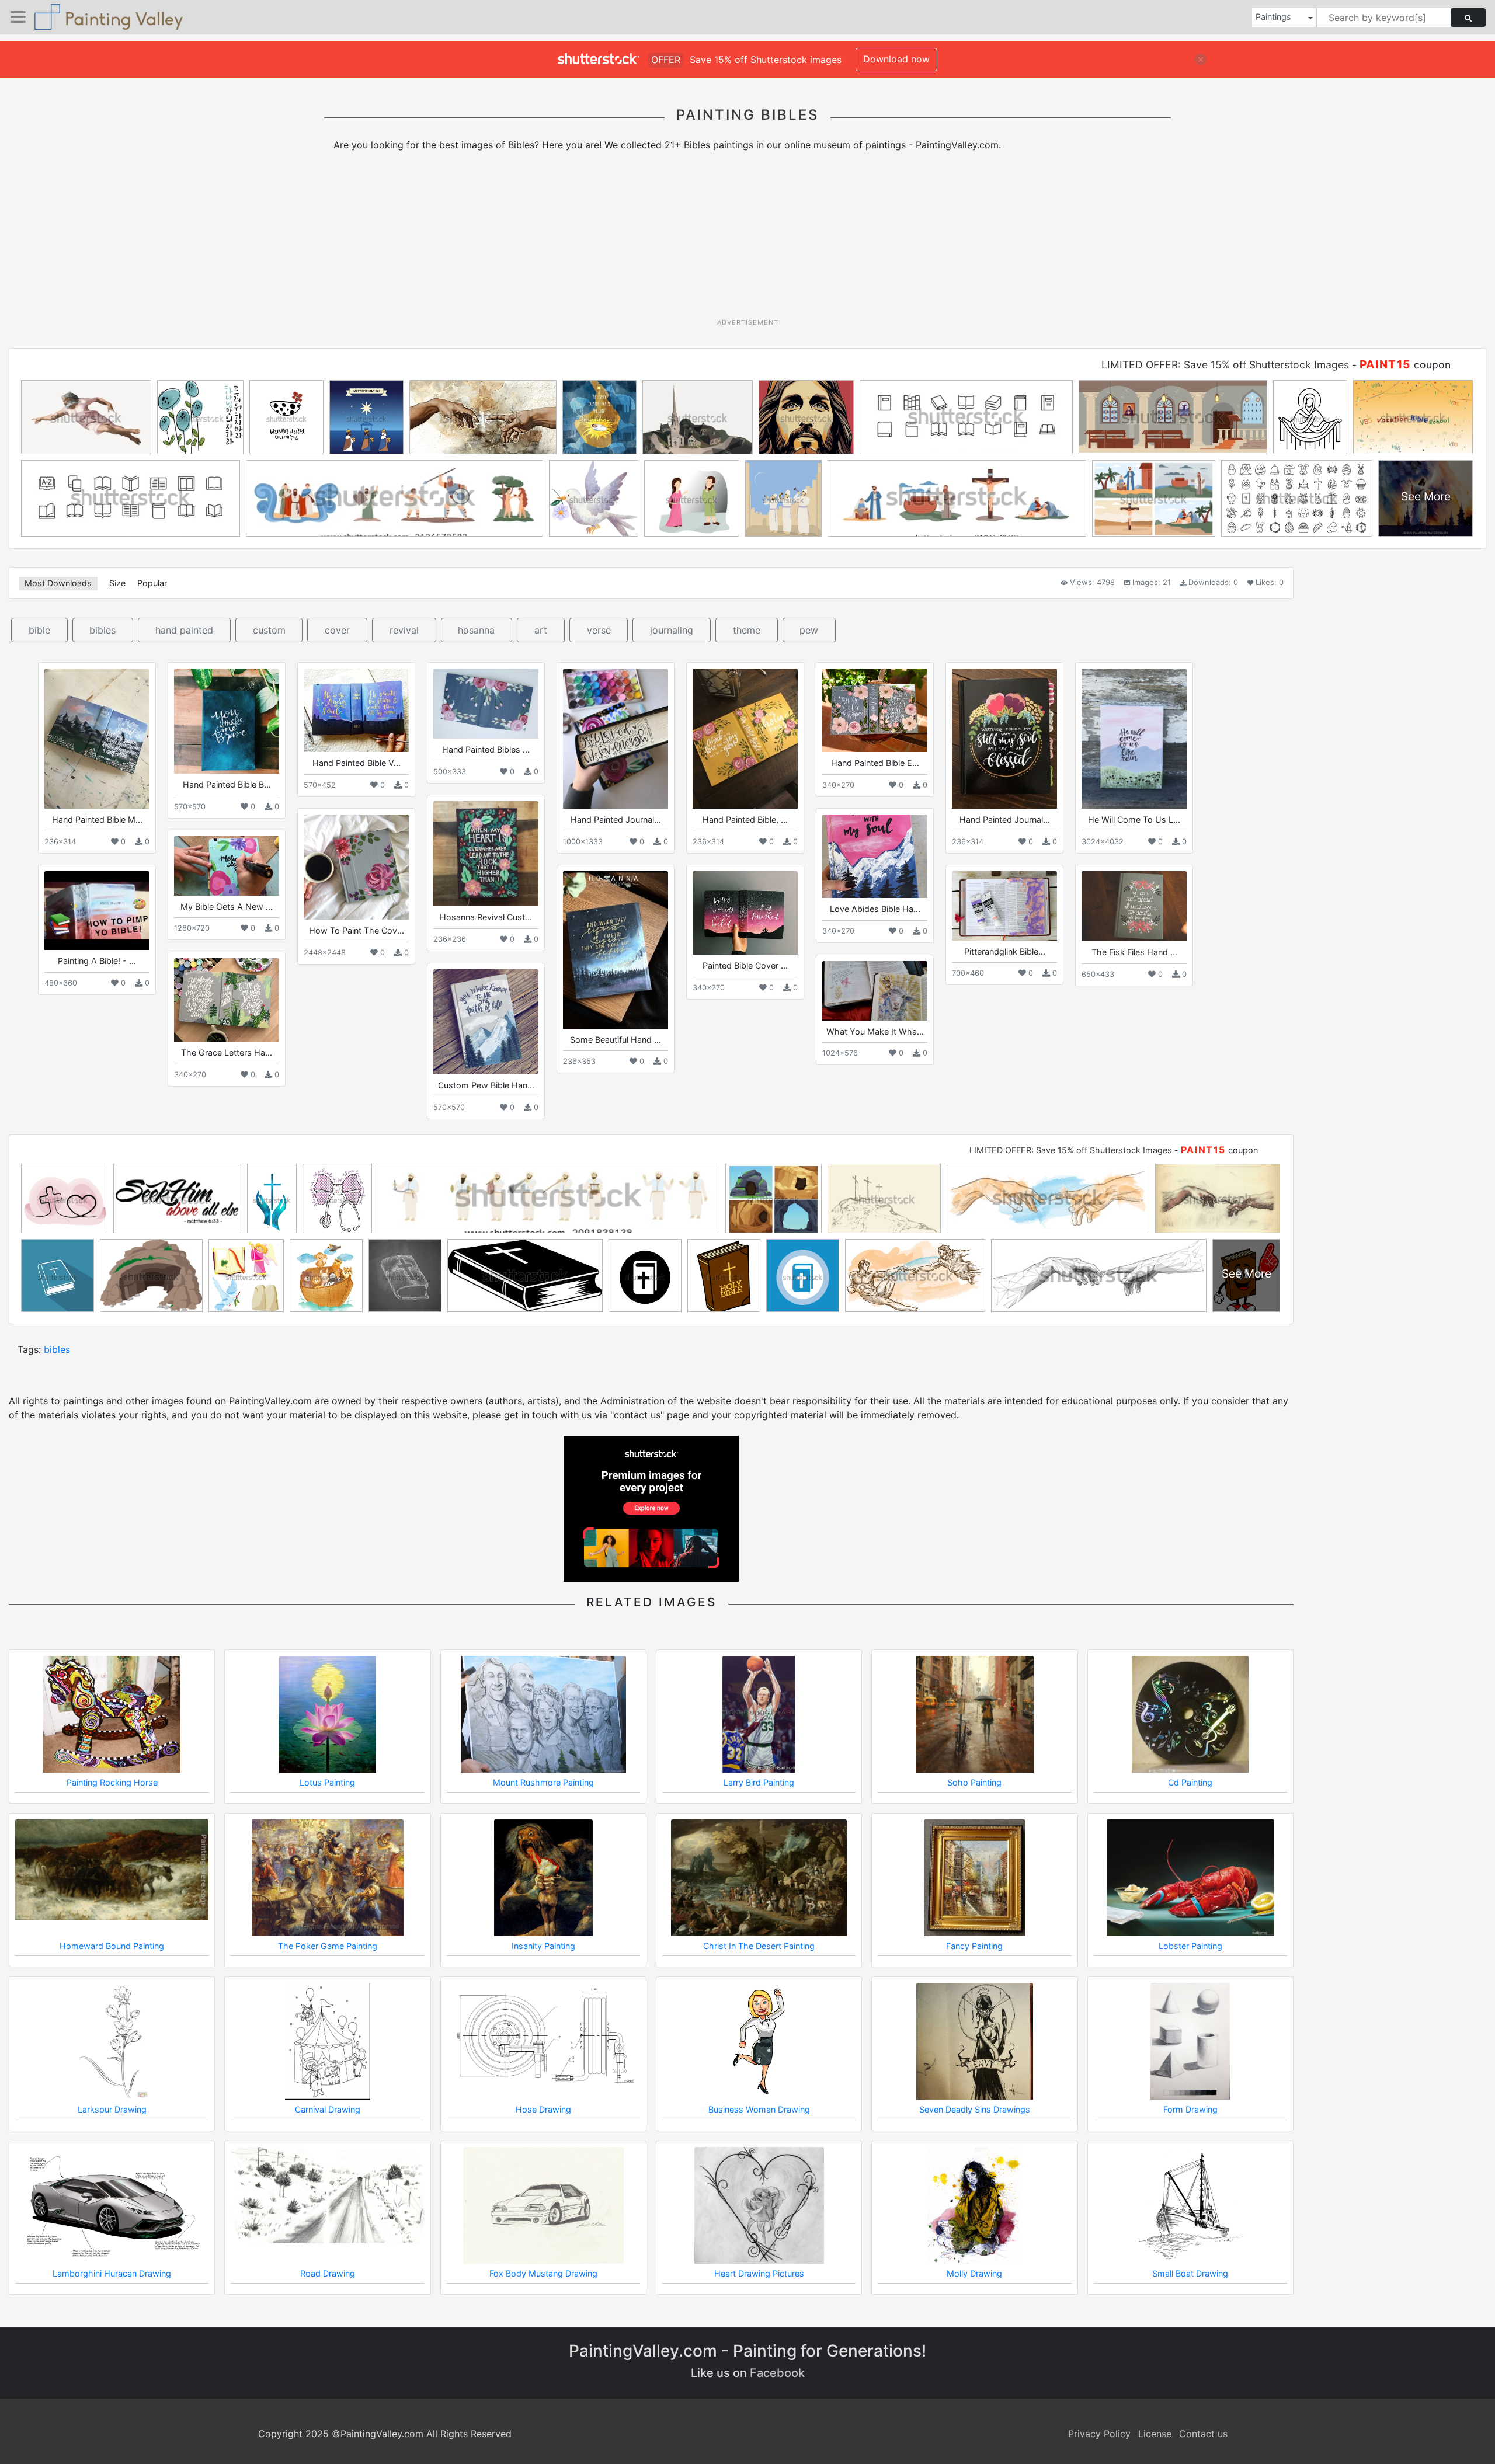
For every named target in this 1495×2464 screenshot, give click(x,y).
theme (747, 630)
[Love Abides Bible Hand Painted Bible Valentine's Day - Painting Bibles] (875, 856)
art (541, 630)
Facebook (777, 2373)
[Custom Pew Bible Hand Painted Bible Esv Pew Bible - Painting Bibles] (486, 1022)
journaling (672, 630)
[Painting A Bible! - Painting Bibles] (97, 911)
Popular (152, 583)
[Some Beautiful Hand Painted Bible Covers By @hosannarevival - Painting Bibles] (616, 950)
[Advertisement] (747, 239)
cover (337, 630)
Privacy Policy (1099, 2434)
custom (269, 630)
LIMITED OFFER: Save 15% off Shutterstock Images (1225, 365)
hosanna (476, 630)
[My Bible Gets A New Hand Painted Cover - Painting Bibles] (227, 866)
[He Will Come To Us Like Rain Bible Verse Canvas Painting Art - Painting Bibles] (1134, 739)
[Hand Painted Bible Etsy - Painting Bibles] (875, 710)
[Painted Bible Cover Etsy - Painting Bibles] (745, 913)
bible (39, 630)
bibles (102, 630)
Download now (896, 59)
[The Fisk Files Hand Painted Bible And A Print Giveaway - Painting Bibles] (1134, 906)
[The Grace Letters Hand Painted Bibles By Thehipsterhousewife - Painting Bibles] (227, 1000)
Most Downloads (58, 583)
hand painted (184, 630)
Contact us (1203, 2434)
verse (599, 630)
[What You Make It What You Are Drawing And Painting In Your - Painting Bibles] (875, 991)
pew (809, 630)
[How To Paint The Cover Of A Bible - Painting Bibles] (356, 867)
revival (404, 630)
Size (117, 583)
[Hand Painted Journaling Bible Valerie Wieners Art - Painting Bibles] (616, 739)
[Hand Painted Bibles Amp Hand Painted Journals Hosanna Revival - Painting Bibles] (486, 704)
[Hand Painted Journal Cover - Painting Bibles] (1004, 738)
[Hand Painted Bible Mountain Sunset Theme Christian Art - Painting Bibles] (97, 738)
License (1155, 2434)
